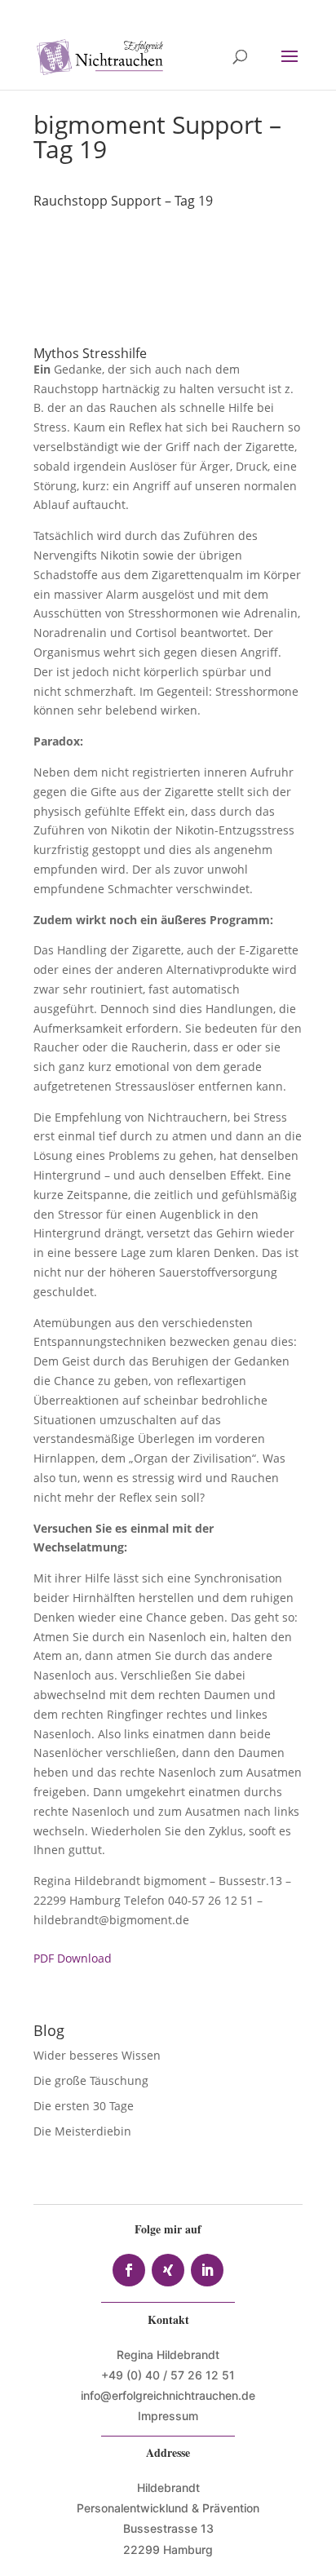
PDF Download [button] (73, 1958)
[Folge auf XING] (168, 2270)
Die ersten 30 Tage (84, 2106)
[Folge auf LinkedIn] (207, 2270)
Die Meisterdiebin (82, 2131)
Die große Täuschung (91, 2080)
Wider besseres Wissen (99, 2055)
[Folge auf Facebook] (129, 2270)
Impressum (168, 2416)
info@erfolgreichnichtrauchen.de (168, 2395)
